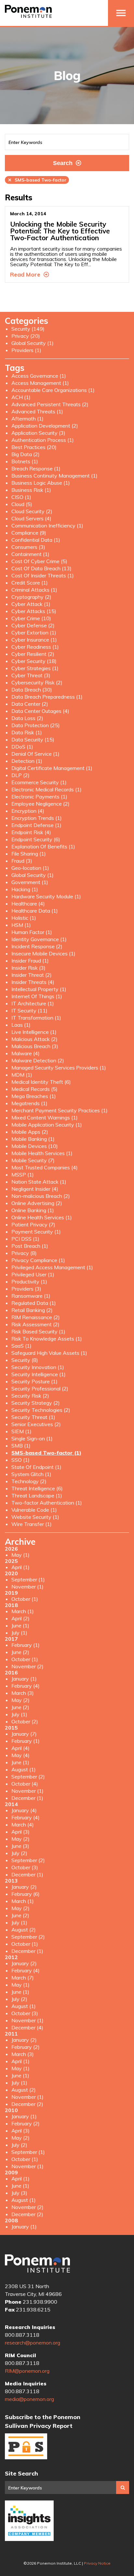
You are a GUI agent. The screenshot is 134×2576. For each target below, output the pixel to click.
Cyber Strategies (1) (35, 668)
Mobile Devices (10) (35, 1146)
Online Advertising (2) (37, 1203)
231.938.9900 (40, 2302)
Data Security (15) (33, 739)
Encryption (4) (28, 811)
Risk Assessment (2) (35, 1324)
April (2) (20, 1618)
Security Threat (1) (33, 1417)
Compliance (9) (29, 533)
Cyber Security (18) (34, 661)
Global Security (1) (33, 343)
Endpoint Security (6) (36, 839)
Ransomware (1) (31, 1296)
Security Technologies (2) (41, 1410)
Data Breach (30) (32, 690)
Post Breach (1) (30, 1246)
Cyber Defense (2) (33, 625)
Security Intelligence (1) (39, 1374)
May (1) (20, 1555)
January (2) (24, 1887)
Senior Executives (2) (36, 1424)
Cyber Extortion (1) (34, 632)
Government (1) (30, 882)
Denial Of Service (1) (35, 754)
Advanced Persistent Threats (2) (50, 404)
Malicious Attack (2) (34, 1039)
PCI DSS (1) (25, 1239)
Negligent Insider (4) (35, 1189)
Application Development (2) (45, 426)
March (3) (23, 1693)
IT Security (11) (29, 1010)
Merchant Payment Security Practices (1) (60, 1110)
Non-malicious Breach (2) (41, 1196)
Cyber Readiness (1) (35, 647)
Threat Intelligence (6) (37, 1488)
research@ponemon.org (33, 2343)
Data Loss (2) (27, 718)
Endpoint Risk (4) (31, 832)
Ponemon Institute (37, 2263)
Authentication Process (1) (43, 440)
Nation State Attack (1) (39, 1182)
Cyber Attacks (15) (34, 611)
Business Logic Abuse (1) (41, 483)
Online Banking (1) (33, 1210)
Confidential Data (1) (36, 540)
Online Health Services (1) (42, 1217)
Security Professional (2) (40, 1388)
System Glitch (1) (31, 1474)
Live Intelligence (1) (34, 1032)
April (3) (20, 1832)
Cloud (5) (22, 504)
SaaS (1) (21, 1346)
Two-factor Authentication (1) (47, 1503)
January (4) (24, 1810)
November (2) (27, 1666)
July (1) (19, 1633)
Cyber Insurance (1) (34, 640)
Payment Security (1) (36, 1232)
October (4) (25, 1784)
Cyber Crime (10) (31, 618)
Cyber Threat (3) (31, 675)
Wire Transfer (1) (32, 1524)
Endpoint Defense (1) (36, 825)
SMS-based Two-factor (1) (46, 1453)
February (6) (26, 1894)
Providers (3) (26, 1289)
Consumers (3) (28, 547)
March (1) (23, 1611)
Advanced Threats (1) (37, 411)
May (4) (20, 1755)
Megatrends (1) (29, 1103)
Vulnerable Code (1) (34, 1510)
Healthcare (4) (28, 904)
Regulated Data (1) (34, 1303)
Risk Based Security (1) (38, 1331)
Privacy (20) (26, 336)
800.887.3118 (22, 2335)
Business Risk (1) (31, 490)
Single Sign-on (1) (32, 1438)
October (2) (25, 1721)
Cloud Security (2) (32, 511)
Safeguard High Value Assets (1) (49, 1353)
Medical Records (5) (34, 1089)
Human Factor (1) (32, 932)
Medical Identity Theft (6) (41, 1082)
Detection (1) (27, 761)
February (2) (26, 2047)
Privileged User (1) (33, 1274)
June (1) (20, 1625)
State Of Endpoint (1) (36, 1467)
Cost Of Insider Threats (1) (43, 575)
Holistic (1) (24, 918)
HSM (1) (21, 925)
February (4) (26, 1686)
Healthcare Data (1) (35, 911)
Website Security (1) (35, 1517)
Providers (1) (26, 350)
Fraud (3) (22, 861)
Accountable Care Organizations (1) (53, 390)
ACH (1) (21, 397)
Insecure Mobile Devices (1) (43, 953)
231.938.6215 (33, 2310)
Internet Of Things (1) (37, 996)
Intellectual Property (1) (39, 989)
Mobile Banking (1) (33, 1139)
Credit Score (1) (30, 583)
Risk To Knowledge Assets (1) (47, 1339)
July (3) (19, 2193)
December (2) (27, 2104)
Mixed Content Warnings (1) (45, 1117)
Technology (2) (29, 1481)
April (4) (20, 1748)
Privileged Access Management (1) (52, 1267)
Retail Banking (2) (32, 1310)
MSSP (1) (23, 1175)
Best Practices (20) (34, 447)
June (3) (20, 1846)
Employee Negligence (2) (40, 804)
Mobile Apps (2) (30, 1132)
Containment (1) (30, 554)
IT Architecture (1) (33, 1003)
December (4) (27, 2027)
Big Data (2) (26, 454)
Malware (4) (26, 1053)
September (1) (28, 1579)
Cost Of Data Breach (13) (41, 568)
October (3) (25, 1867)
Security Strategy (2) (36, 1403)
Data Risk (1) (27, 732)
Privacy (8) (24, 1253)
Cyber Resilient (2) (33, 654)
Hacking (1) (25, 889)
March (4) (23, 1825)
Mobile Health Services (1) (42, 1153)
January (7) (24, 1734)
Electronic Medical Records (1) (47, 789)
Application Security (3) (38, 433)
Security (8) (25, 1360)
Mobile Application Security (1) (47, 1125)
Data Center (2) (30, 704)
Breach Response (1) (36, 468)
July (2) (19, 1853)
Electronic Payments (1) (39, 797)
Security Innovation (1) (38, 1367)
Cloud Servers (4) (31, 518)
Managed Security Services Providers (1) (59, 1068)
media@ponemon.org (29, 2399)
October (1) (25, 1599)
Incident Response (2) (37, 946)
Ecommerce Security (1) (39, 782)
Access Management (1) (40, 383)
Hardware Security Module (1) (46, 896)
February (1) (26, 1645)
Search (63, 163)
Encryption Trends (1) (37, 818)
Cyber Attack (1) (31, 604)
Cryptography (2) (31, 597)
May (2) (20, 1700)
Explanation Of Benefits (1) (43, 846)
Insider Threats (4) (33, 982)
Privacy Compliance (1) (38, 1260)
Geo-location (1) (30, 868)
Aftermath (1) (27, 419)
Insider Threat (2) (32, 975)
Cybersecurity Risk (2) (37, 682)
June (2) (20, 1652)
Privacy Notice (97, 2563)
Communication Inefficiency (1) (47, 526)
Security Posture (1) (34, 1381)
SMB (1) (21, 1446)
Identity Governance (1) (39, 939)
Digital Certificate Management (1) (52, 768)
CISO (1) (21, 497)
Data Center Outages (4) (40, 711)
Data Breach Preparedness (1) (47, 697)
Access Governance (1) (39, 376)
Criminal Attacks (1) (34, 590)
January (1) (24, 1679)
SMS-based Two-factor (37, 180)
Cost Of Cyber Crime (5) (39, 561)
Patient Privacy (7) (33, 1224)
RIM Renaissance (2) (36, 1317)
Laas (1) (21, 1025)
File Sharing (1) (29, 854)
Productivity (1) (29, 1282)
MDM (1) (22, 1075)
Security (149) (28, 329)
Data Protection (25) (36, 725)
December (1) (27, 1798)
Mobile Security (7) (33, 1160)
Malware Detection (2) (38, 1060)
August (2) (24, 1930)
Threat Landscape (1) (37, 1495)
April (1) (20, 1567)
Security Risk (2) (30, 1396)
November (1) (27, 1587)
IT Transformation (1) (36, 1018)
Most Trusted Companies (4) (45, 1167)
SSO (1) (20, 1460)
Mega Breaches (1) (34, 1096)
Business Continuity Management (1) (54, 476)
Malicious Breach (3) (35, 1046)
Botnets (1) (25, 461)
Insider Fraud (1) (30, 961)
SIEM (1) (21, 1431)
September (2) (28, 1777)
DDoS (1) (22, 747)
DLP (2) (20, 775)
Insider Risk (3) (28, 968)
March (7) (23, 1978)
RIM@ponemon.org (27, 2371)
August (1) (24, 1769)
